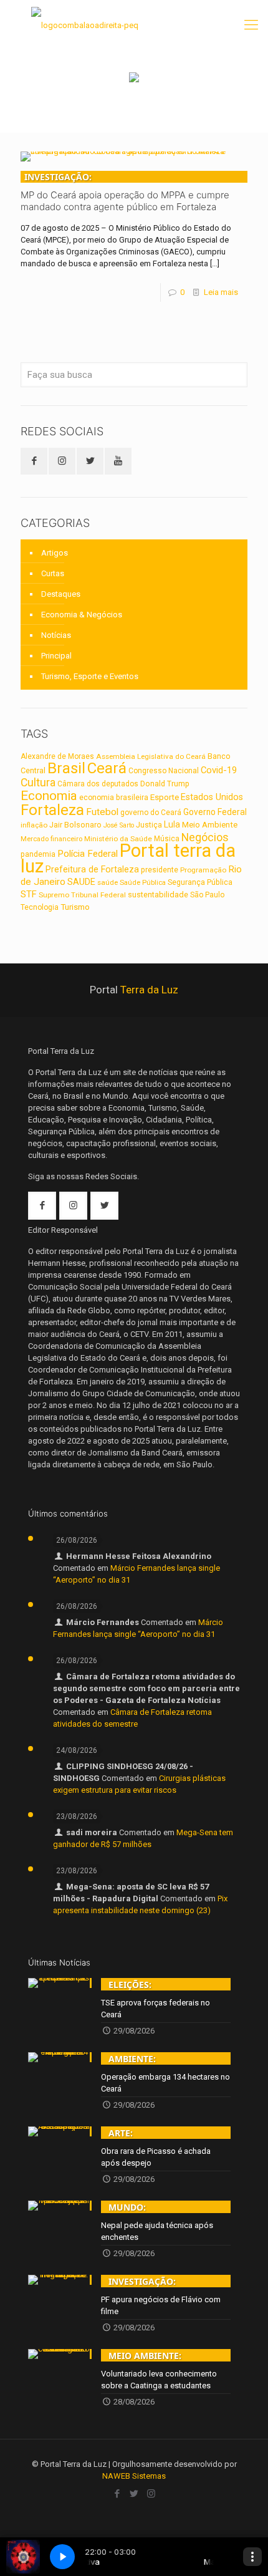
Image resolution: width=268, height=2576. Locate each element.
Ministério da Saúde (118, 839)
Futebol (102, 812)
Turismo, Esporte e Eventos (90, 676)
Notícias (56, 635)
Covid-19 (219, 770)
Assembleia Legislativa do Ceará (151, 756)
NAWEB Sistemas (134, 2476)
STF (29, 894)
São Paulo (207, 895)
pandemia (38, 854)
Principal (56, 656)
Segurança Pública (200, 882)
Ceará (107, 768)
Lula (172, 824)
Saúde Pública (143, 883)
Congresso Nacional (164, 771)
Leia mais (221, 292)
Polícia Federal (88, 854)
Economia (49, 796)
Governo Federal (215, 812)
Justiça (149, 825)
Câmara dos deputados (98, 784)
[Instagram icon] (151, 2494)
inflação (34, 825)
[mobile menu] (251, 25)
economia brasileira (114, 798)
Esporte (165, 797)
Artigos (55, 553)
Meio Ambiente (210, 825)
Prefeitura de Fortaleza (92, 869)
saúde (108, 882)
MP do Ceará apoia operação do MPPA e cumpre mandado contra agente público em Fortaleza (125, 192)
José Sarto (119, 825)
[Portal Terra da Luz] (85, 25)
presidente (160, 870)
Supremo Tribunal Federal (82, 895)
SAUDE (81, 882)
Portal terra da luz (128, 858)
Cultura (38, 783)
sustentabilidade (158, 895)
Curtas (53, 573)
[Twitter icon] (134, 2494)
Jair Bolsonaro (75, 825)
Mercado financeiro (51, 839)
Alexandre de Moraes (57, 756)
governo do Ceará (151, 813)
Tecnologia (40, 907)
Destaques (61, 594)
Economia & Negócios (82, 615)
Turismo (75, 907)
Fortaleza (52, 810)
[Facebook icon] (117, 2494)
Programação (203, 870)
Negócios (205, 837)
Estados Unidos (212, 797)
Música (167, 839)
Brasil (66, 768)
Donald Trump (165, 784)
